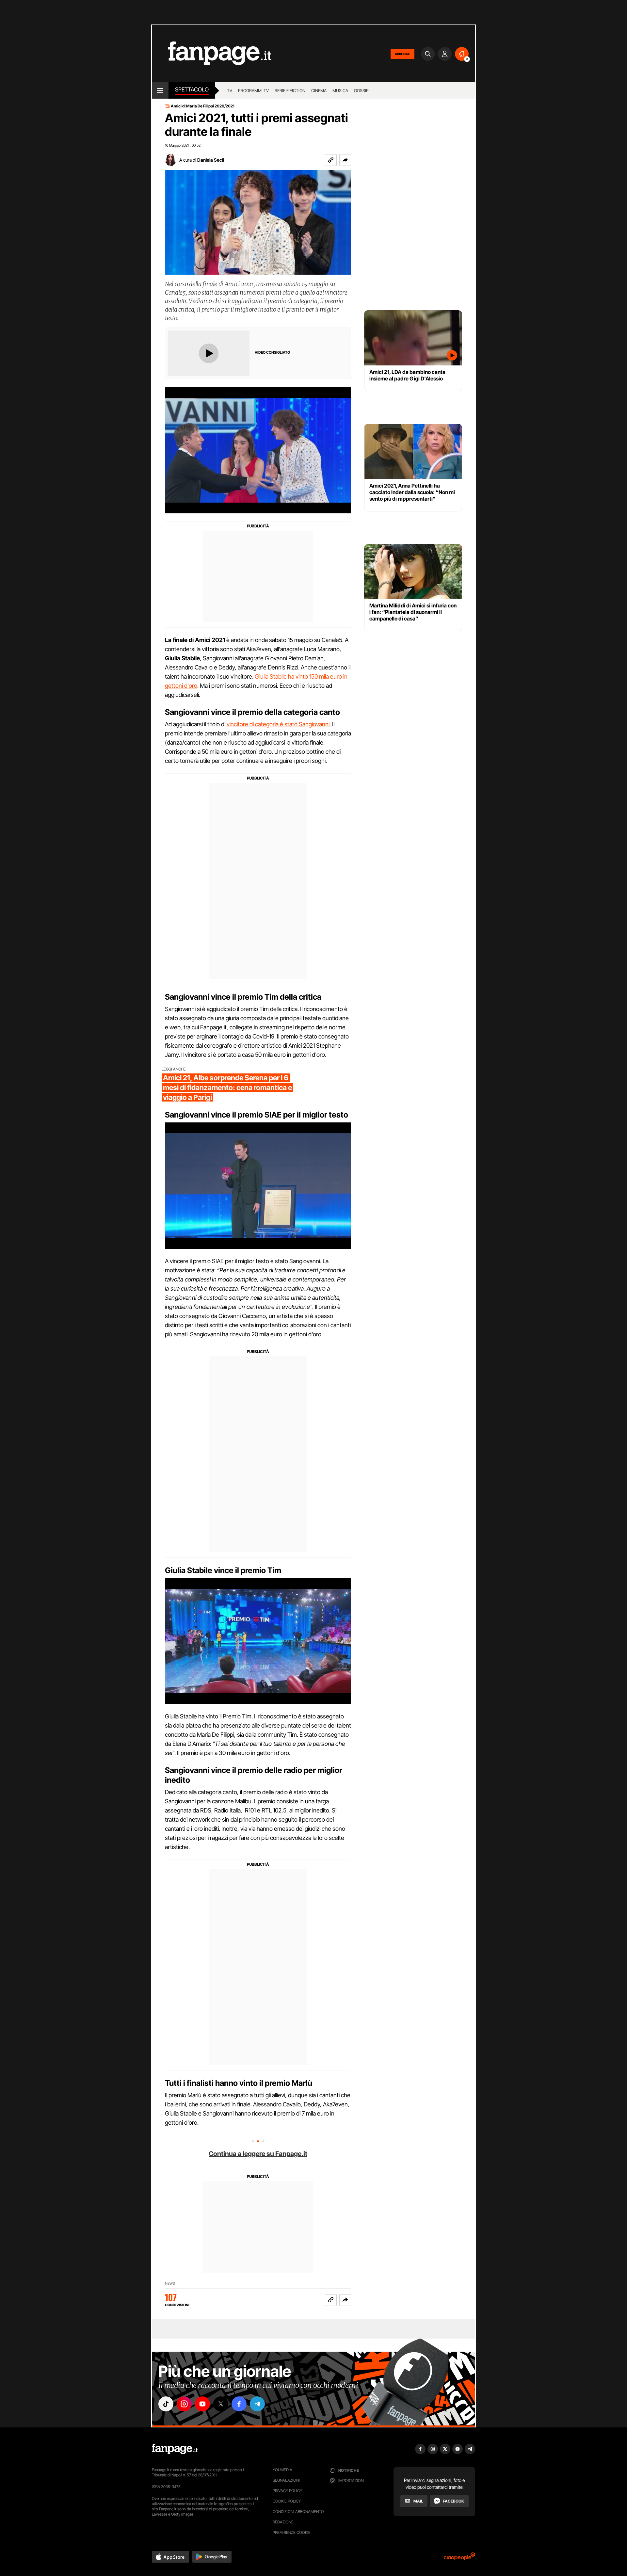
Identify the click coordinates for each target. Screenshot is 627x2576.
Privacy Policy (287, 2491)
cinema (319, 90)
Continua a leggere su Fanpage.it (258, 2154)
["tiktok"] (166, 2404)
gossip (361, 90)
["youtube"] (202, 2404)
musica (340, 90)
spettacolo (192, 89)
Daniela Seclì (211, 160)
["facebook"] (239, 2404)
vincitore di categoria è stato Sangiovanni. (279, 724)
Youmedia (282, 2470)
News (170, 2284)
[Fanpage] (175, 2449)
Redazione (283, 2522)
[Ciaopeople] (459, 2559)
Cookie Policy (287, 2501)
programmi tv (253, 90)
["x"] (221, 2404)
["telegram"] (257, 2404)
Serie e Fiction (290, 90)
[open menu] (160, 90)
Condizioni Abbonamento (298, 2512)
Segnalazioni (286, 2480)
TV (230, 90)
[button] (345, 160)
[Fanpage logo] (212, 54)
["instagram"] (184, 2404)
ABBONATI (402, 54)
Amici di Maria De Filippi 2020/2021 (203, 106)
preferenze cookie (292, 2532)
